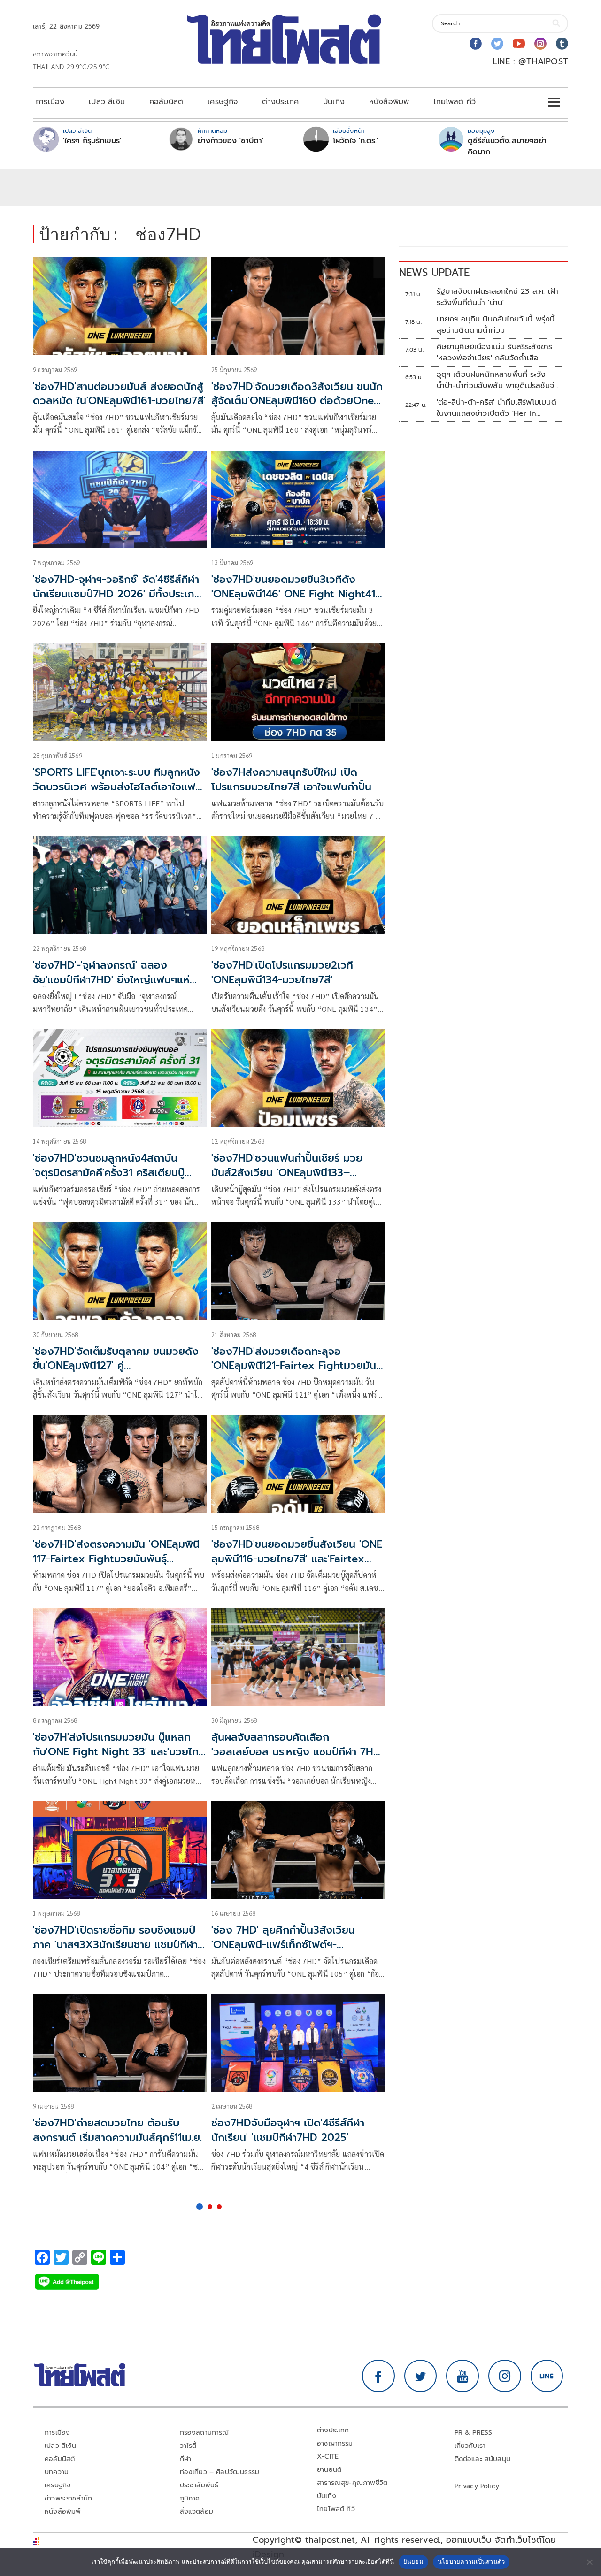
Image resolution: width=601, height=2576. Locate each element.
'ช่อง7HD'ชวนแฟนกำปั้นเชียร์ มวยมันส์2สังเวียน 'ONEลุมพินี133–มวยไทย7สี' (287, 1173)
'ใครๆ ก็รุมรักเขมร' (92, 141)
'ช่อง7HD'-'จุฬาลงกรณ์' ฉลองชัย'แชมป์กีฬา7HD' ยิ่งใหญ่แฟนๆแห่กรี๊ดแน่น (111, 980)
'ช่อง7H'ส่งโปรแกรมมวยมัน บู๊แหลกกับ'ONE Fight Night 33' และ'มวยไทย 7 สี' (119, 1752)
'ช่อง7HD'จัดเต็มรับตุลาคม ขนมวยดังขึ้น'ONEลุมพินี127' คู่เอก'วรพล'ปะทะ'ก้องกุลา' (116, 1366)
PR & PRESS (474, 2433)
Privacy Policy (477, 2486)
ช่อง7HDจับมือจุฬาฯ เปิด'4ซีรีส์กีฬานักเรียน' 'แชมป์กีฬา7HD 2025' (288, 2130)
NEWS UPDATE (434, 272)
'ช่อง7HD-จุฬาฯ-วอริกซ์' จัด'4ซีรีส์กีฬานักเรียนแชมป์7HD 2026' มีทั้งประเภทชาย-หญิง (117, 594)
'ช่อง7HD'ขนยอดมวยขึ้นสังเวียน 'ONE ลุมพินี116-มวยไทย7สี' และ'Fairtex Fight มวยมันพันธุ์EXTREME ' (297, 1559)
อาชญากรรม (335, 2443)
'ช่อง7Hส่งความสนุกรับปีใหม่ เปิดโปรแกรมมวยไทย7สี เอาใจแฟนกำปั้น (291, 780)
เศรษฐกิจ (223, 102)
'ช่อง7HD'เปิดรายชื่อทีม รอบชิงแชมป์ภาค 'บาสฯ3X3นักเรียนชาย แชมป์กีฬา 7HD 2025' (115, 1945)
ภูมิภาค (190, 2498)
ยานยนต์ (329, 2470)
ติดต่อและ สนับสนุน (483, 2459)
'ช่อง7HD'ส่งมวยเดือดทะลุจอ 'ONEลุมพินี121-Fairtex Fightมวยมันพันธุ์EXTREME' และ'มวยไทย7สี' (294, 1366)
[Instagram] (540, 44)
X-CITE (328, 2457)
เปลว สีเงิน (107, 102)
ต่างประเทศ (280, 102)
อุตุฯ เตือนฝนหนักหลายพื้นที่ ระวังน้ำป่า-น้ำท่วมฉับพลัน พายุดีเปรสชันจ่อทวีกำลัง (498, 380)
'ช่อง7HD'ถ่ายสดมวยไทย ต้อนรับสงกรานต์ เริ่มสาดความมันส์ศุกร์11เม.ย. (117, 2130)
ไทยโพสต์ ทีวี (455, 102)
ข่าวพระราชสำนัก (68, 2498)
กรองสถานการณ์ (204, 2433)
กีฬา (186, 2459)
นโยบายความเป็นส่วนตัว (471, 2561)
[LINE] (547, 2376)
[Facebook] (476, 44)
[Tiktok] (562, 44)
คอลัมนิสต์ (166, 102)
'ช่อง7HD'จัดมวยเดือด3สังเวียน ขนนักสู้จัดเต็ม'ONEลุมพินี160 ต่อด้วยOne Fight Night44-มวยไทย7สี (297, 401)
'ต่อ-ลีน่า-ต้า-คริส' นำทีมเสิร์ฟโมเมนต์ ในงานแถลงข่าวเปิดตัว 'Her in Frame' (497, 408)
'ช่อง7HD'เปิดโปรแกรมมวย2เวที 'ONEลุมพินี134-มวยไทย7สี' (282, 972)
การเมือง (50, 102)
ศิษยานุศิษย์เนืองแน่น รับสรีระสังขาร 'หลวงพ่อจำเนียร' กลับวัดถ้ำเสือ (495, 352)
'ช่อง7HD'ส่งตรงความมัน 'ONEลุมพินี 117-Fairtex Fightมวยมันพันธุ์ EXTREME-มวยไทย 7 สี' (116, 1559)
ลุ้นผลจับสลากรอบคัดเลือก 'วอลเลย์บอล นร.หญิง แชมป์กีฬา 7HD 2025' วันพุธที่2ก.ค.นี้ (296, 1752)
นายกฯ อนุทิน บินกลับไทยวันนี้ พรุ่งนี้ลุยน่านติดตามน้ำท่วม (496, 325)
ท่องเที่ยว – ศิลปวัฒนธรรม (220, 2472)
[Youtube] (519, 44)
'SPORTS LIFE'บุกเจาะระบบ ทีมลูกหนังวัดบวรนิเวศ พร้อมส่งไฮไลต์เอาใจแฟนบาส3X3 (117, 787)
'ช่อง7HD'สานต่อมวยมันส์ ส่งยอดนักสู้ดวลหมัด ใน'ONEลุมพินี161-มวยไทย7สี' (119, 394)
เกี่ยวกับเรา (470, 2446)
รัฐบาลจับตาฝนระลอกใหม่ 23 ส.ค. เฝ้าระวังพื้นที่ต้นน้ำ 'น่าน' (498, 297)
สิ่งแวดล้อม (196, 2511)
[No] (589, 2562)
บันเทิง (334, 102)
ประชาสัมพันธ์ (199, 2485)
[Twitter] (497, 44)
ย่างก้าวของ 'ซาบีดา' (231, 141)
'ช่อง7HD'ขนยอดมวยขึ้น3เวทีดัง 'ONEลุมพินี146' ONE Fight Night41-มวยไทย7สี (295, 594)
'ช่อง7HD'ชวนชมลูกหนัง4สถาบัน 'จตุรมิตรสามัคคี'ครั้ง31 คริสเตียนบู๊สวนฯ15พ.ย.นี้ (109, 1173)
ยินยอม (413, 2561)
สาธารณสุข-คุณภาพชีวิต (352, 2483)
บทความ (57, 2472)
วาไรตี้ (188, 2446)
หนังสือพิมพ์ (389, 102)
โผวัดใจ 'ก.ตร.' (355, 141)
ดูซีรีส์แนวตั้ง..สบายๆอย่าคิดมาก (507, 146)
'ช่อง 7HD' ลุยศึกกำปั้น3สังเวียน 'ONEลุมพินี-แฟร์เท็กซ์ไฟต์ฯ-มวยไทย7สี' (283, 1945)
